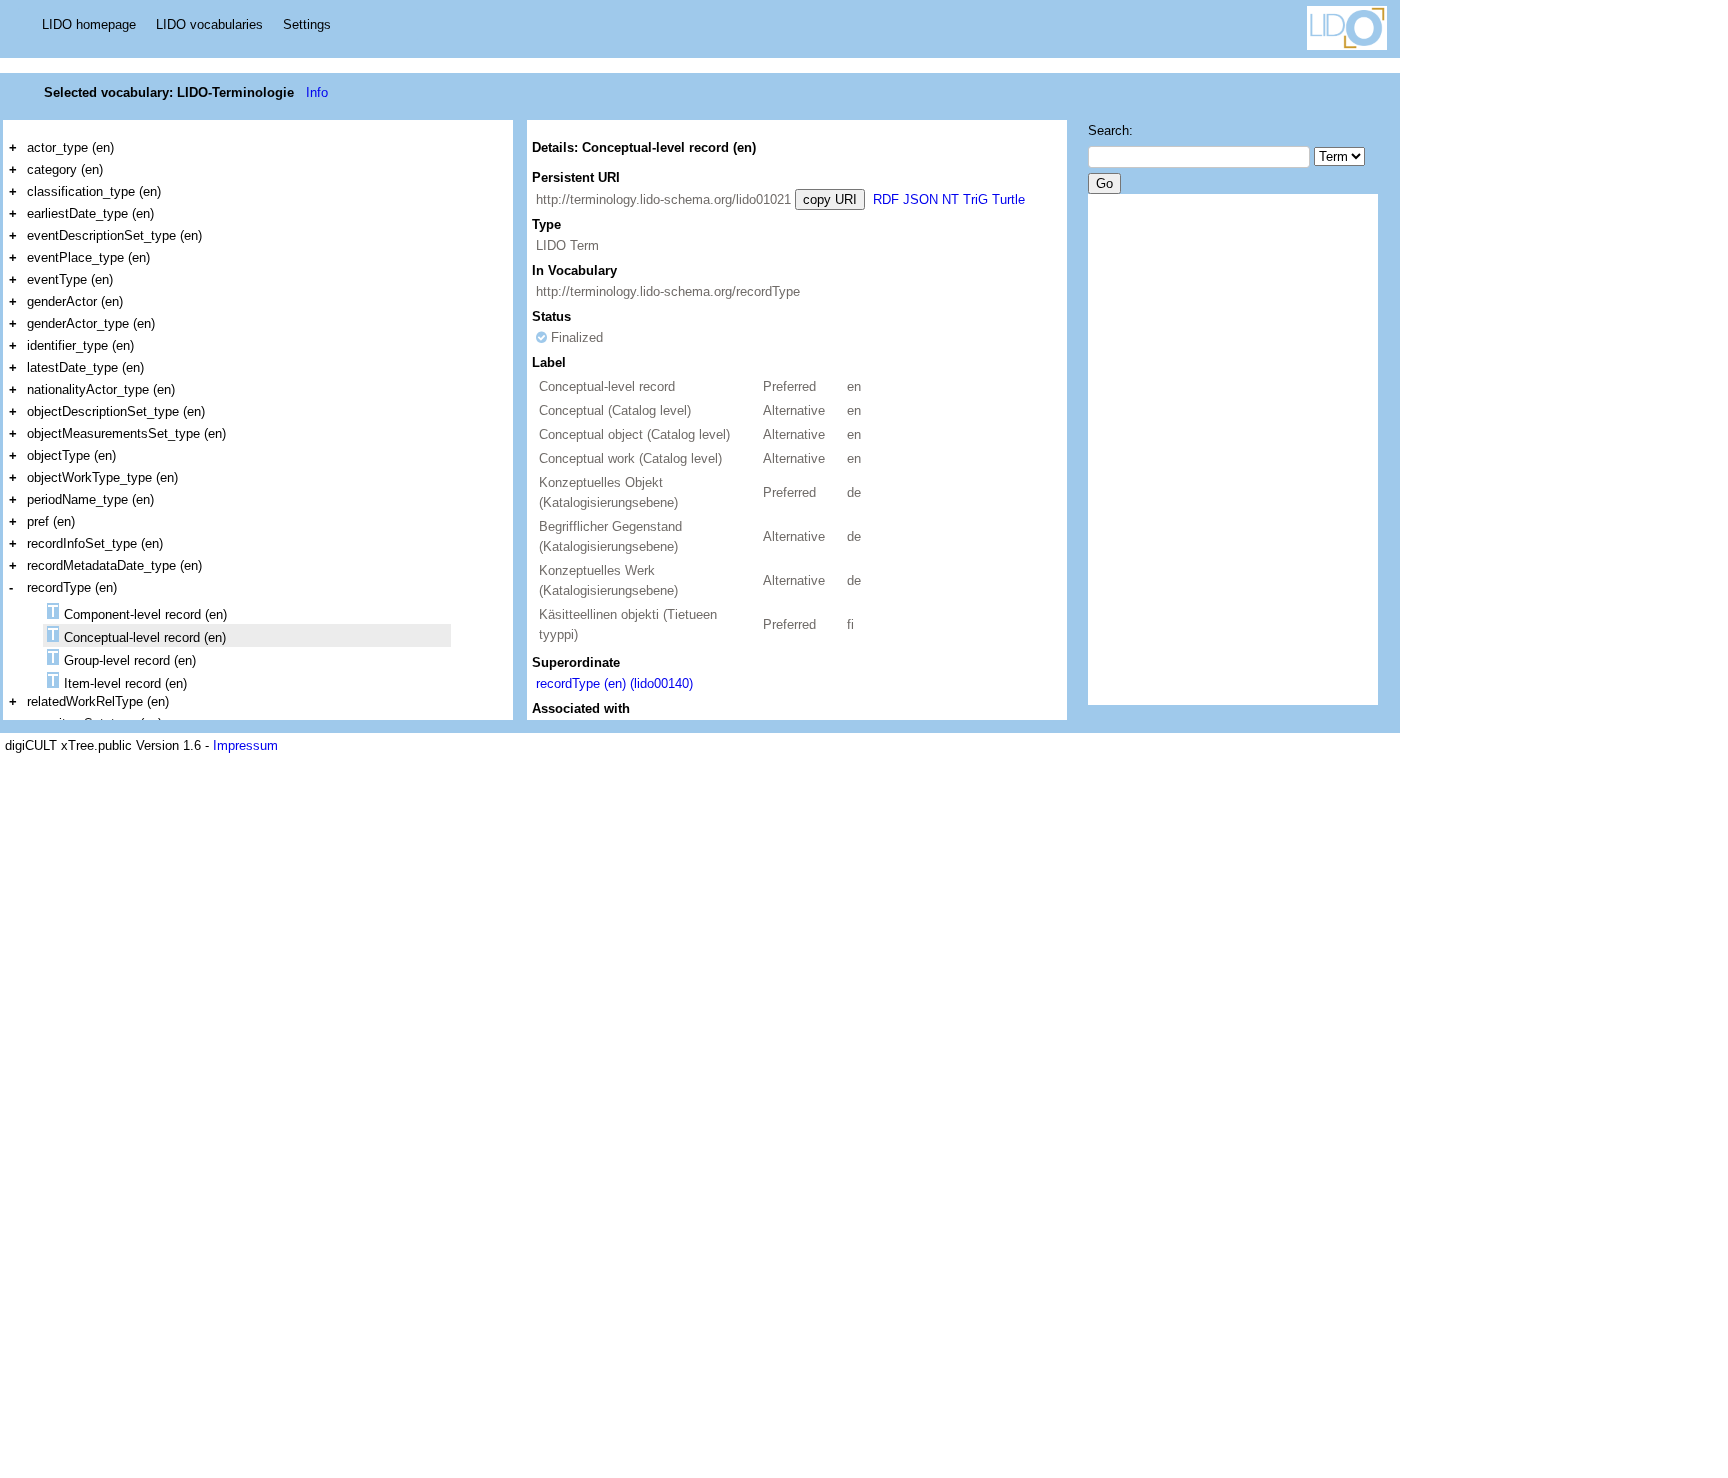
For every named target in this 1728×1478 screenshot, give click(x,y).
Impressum (245, 745)
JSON (920, 199)
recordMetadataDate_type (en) (114, 565)
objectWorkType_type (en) (102, 477)
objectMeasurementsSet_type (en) (126, 433)
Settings (307, 24)
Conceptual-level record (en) (145, 637)
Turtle (1008, 199)
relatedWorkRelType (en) (98, 701)
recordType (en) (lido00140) (614, 683)
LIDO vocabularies (209, 24)
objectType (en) (71, 455)
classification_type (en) (94, 191)
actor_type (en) (70, 147)
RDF (886, 199)
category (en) (65, 169)
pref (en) (51, 521)
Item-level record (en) (125, 683)
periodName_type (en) (90, 499)
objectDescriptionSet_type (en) (116, 411)
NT (950, 199)
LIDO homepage (89, 24)
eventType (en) (70, 279)
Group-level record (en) (130, 660)
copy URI (830, 199)
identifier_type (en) (80, 345)
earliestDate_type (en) (90, 213)
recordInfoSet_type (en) (95, 543)
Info (317, 92)
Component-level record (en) (145, 614)
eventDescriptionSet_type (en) (114, 235)
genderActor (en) (75, 301)
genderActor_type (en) (91, 323)
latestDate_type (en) (85, 367)
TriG (975, 199)
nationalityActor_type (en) (101, 389)
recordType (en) (72, 587)
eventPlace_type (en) (88, 257)
